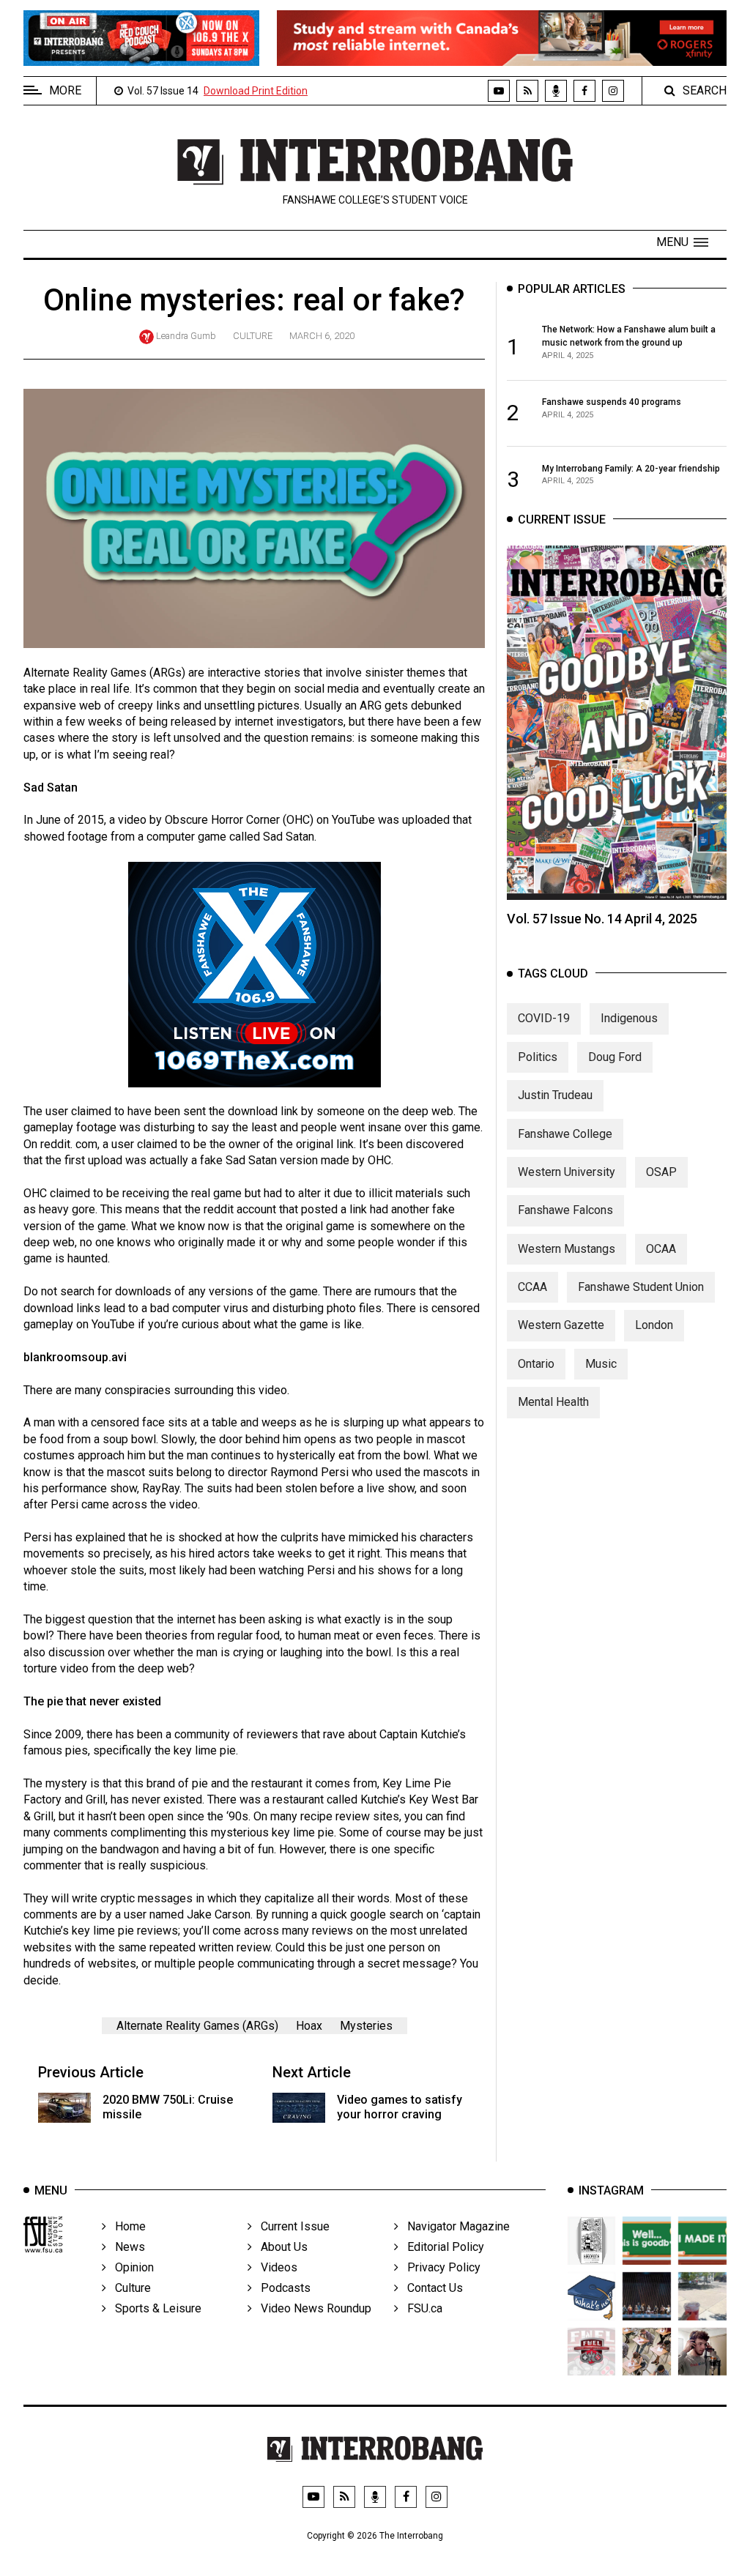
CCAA (532, 1287)
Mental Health (553, 1402)
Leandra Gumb (186, 336)
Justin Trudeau (555, 1095)
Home (126, 2226)
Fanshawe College (565, 1134)
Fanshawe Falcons (565, 1210)
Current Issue (291, 2226)
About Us (280, 2247)
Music (601, 1364)
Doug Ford (615, 1057)
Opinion (130, 2267)
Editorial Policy (441, 2247)
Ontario (536, 1364)
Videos (275, 2267)
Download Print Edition (256, 91)
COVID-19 (544, 1018)
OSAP (661, 1172)
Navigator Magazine (454, 2226)
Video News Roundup (312, 2308)
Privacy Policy (439, 2267)
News (126, 2247)
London (654, 1325)
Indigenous (629, 1018)
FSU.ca (420, 2308)
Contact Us (431, 2288)
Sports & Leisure (154, 2308)
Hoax (309, 2026)
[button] (682, 242)
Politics (538, 1057)
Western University (567, 1172)
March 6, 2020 (322, 336)
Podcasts (281, 2288)
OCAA (661, 1249)
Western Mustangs (567, 1249)
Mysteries (366, 2026)
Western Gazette (561, 1325)
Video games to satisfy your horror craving (400, 2107)
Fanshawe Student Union (641, 1287)
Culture (253, 336)
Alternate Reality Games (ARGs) (197, 2026)
